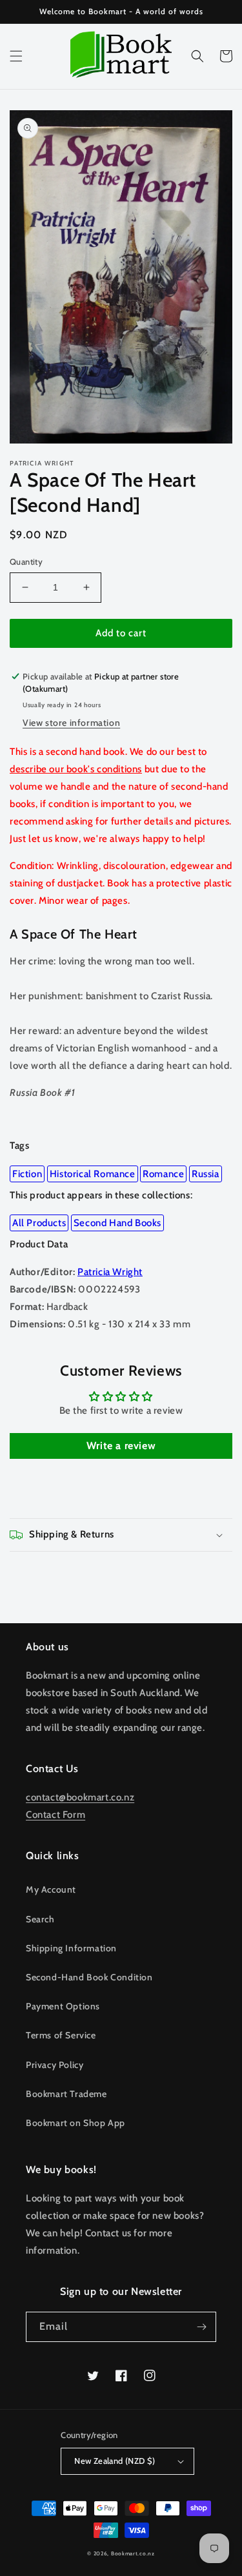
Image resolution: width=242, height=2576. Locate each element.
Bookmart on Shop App (76, 2123)
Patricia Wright (110, 1272)
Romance (163, 1174)
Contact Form (55, 1815)
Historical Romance (93, 1174)
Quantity (26, 561)
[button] (16, 56)
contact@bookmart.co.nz (80, 1797)
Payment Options (63, 2006)
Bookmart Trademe (66, 2094)
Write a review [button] (121, 1446)
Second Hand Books (117, 1223)
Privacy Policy (55, 2065)
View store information (71, 723)
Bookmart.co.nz (133, 2553)
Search (40, 1919)
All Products (39, 1223)
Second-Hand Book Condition (89, 1977)
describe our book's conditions (76, 769)
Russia (206, 1174)
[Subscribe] (201, 2327)
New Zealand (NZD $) (115, 2461)
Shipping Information (71, 1948)
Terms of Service (61, 2035)
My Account (51, 1889)
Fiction (27, 1174)
